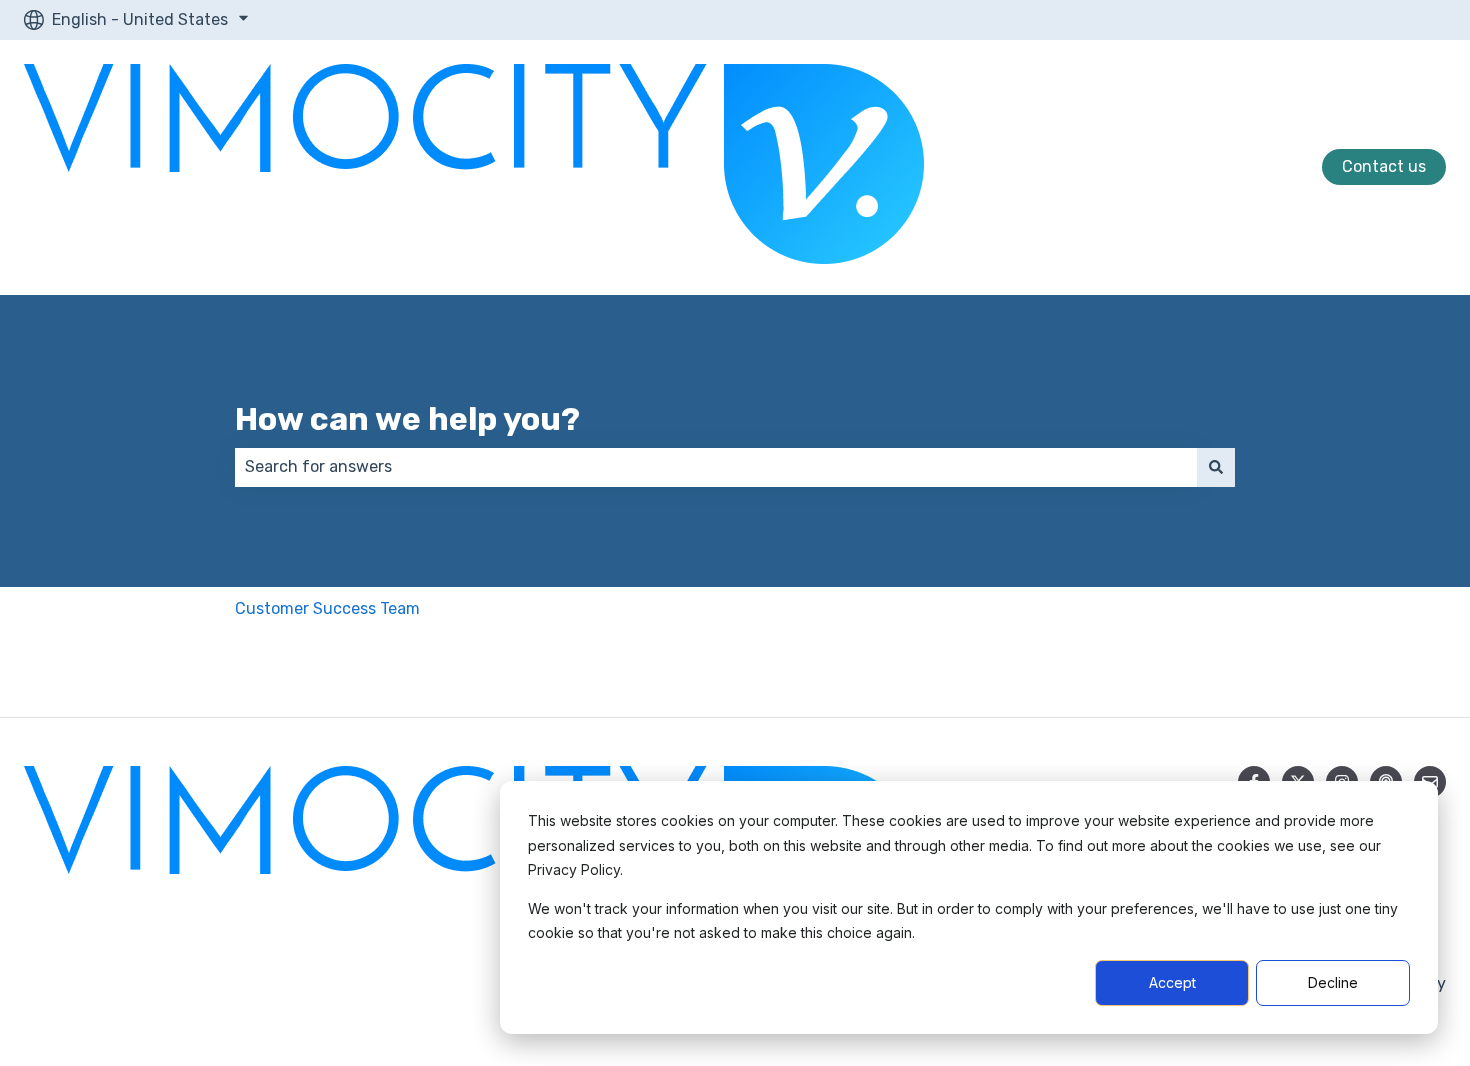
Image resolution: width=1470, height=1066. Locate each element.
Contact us (1384, 166)
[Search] (1216, 467)
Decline (1333, 982)
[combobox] (716, 467)
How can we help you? (407, 419)
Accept (1172, 982)
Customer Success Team (327, 608)
